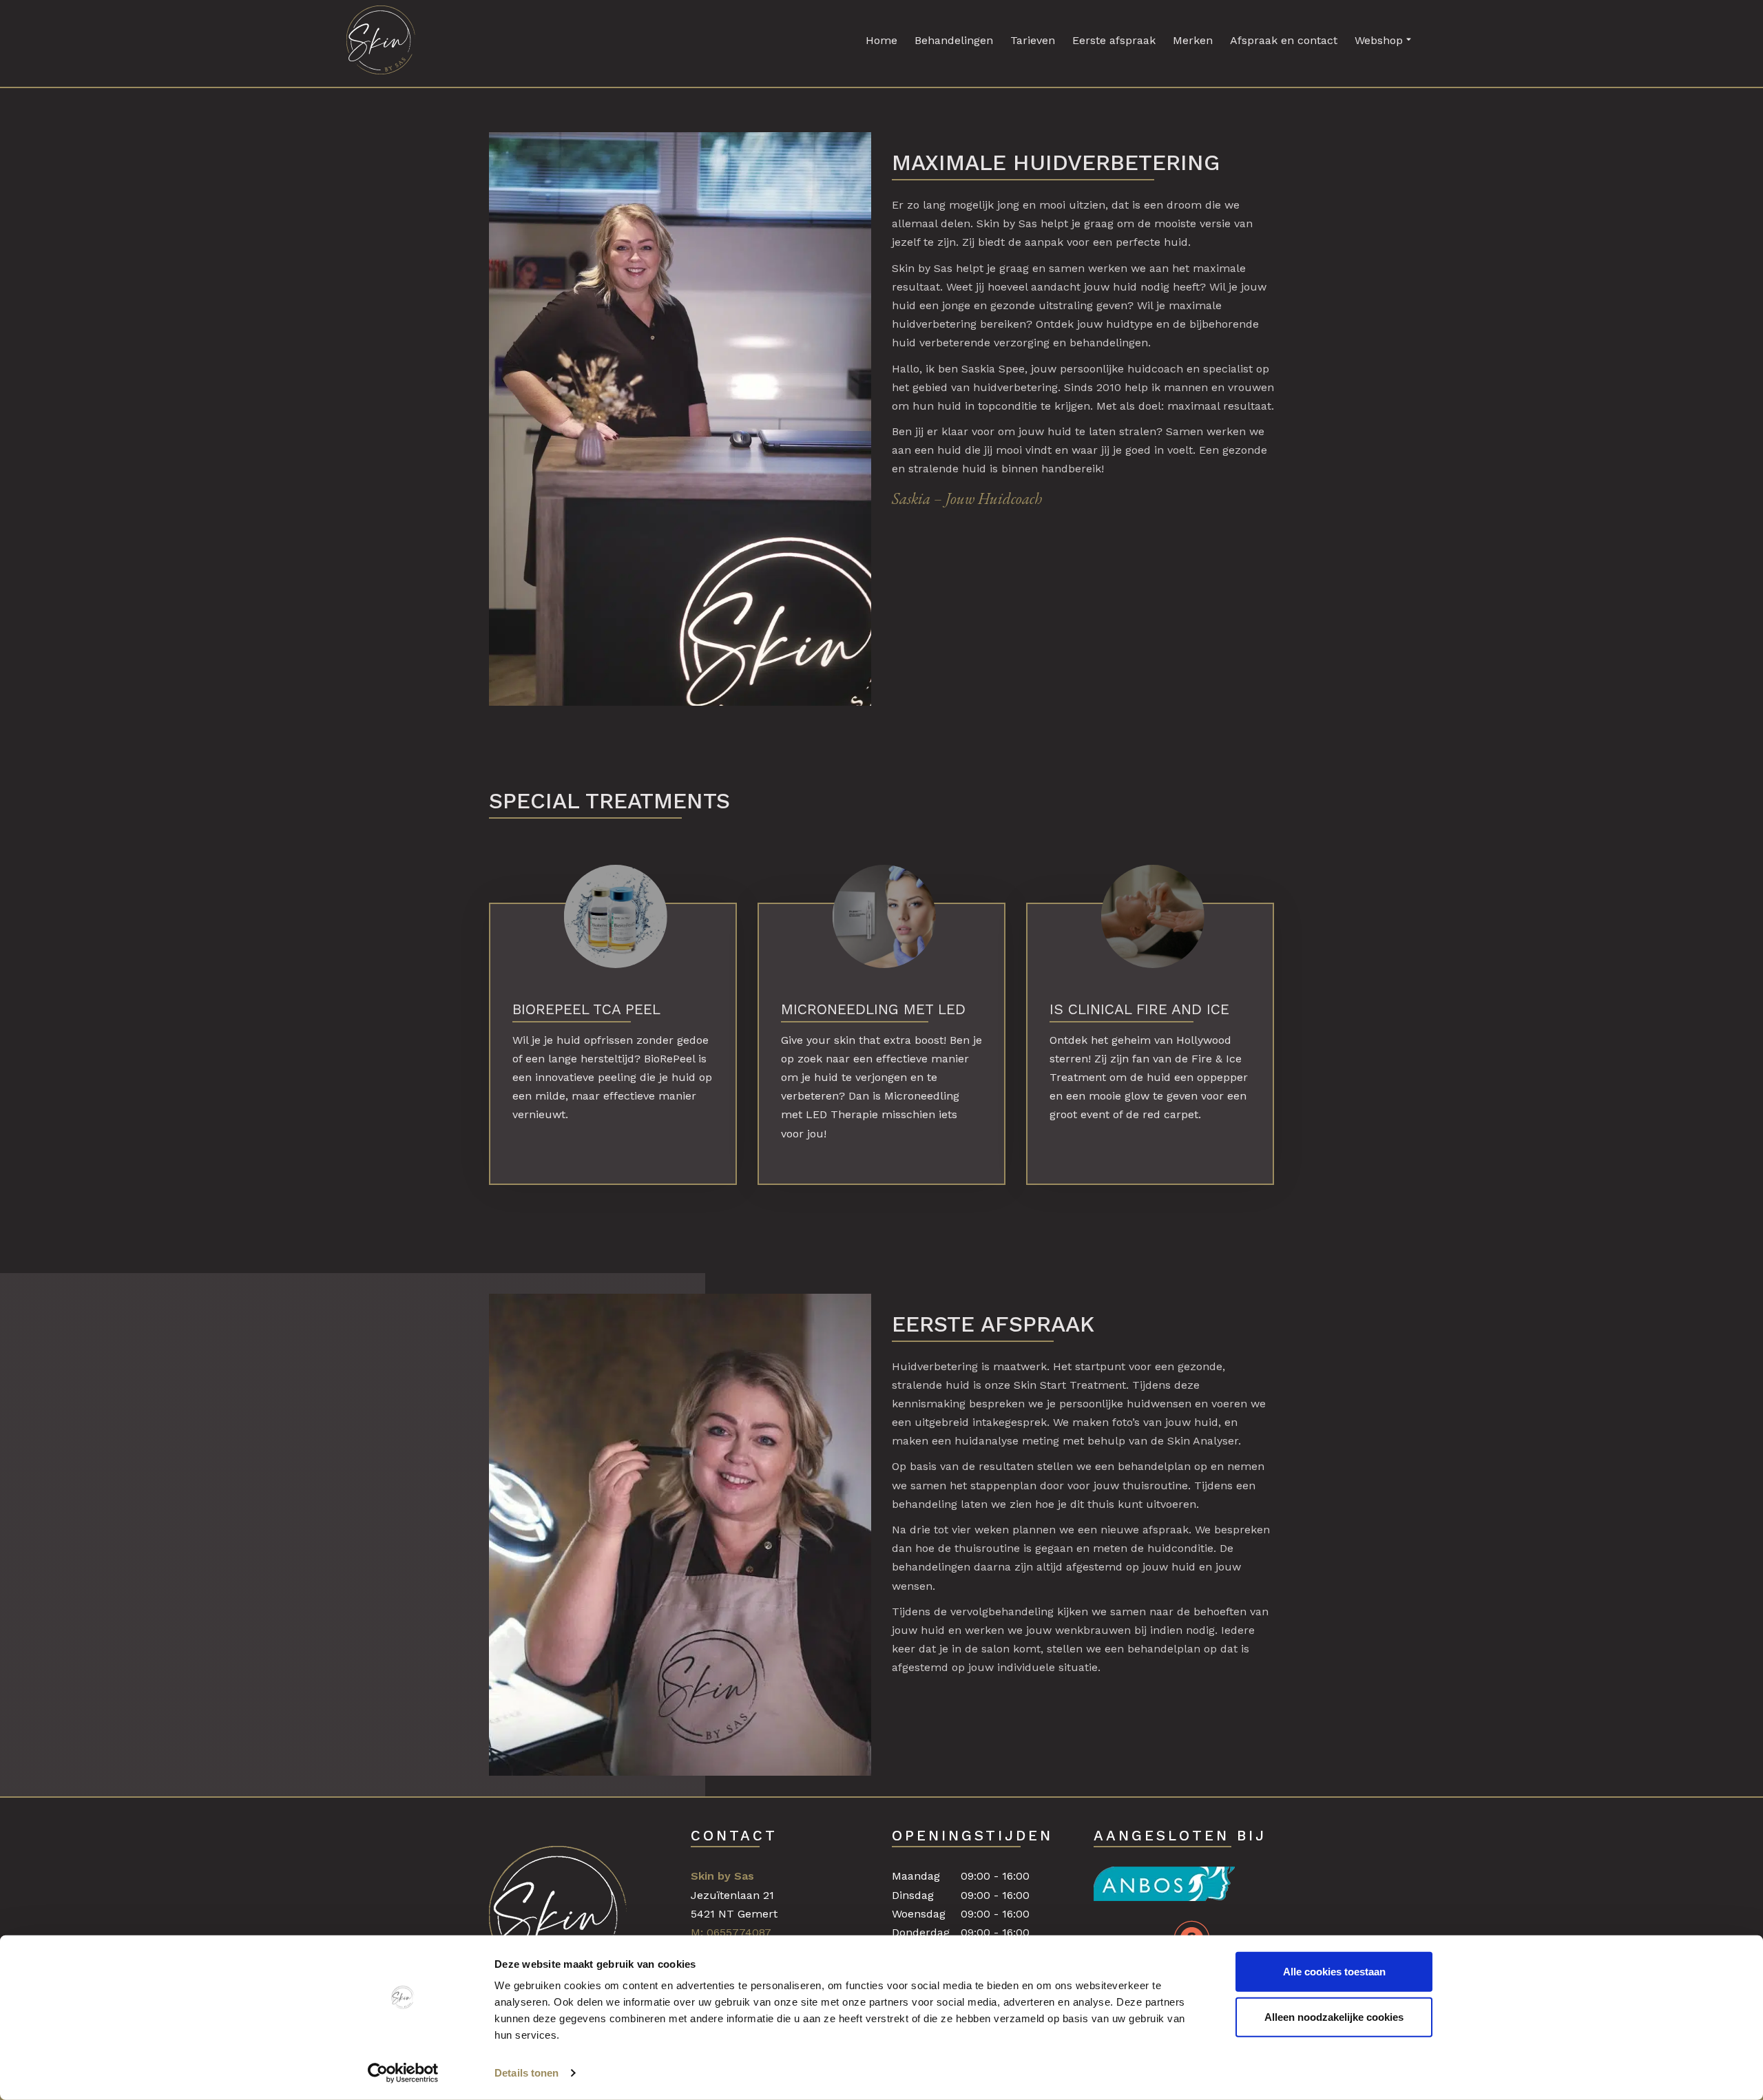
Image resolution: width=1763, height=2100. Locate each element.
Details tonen (526, 2073)
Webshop (1379, 40)
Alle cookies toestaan (1334, 1972)
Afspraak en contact (1284, 40)
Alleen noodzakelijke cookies (1334, 2016)
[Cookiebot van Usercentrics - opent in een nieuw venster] (403, 2073)
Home (881, 40)
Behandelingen (954, 40)
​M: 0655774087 (731, 1932)
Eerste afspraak (1114, 40)
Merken (1193, 40)
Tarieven (1033, 40)
